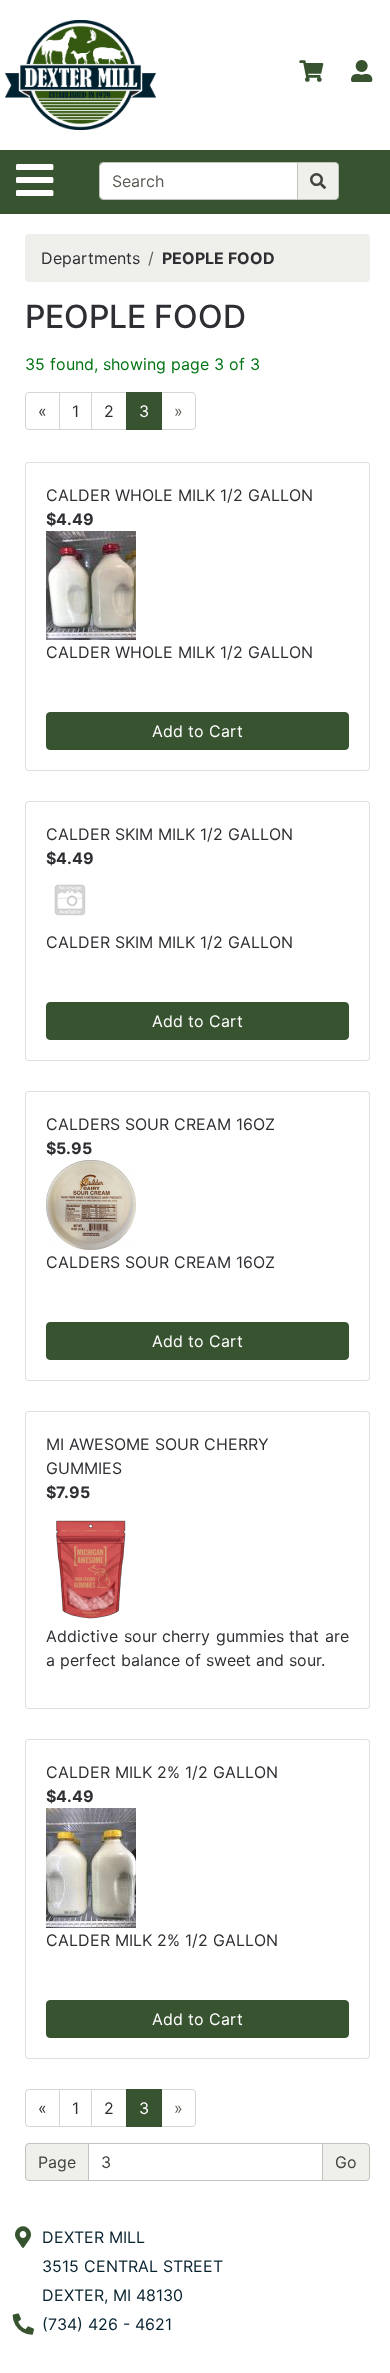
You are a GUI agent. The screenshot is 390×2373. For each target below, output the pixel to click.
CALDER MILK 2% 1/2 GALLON (162, 1772)
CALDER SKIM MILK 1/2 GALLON (169, 834)
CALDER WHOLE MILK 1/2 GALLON (179, 495)
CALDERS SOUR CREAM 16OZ (160, 1124)
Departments (90, 258)
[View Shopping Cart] (311, 75)
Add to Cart (197, 731)
